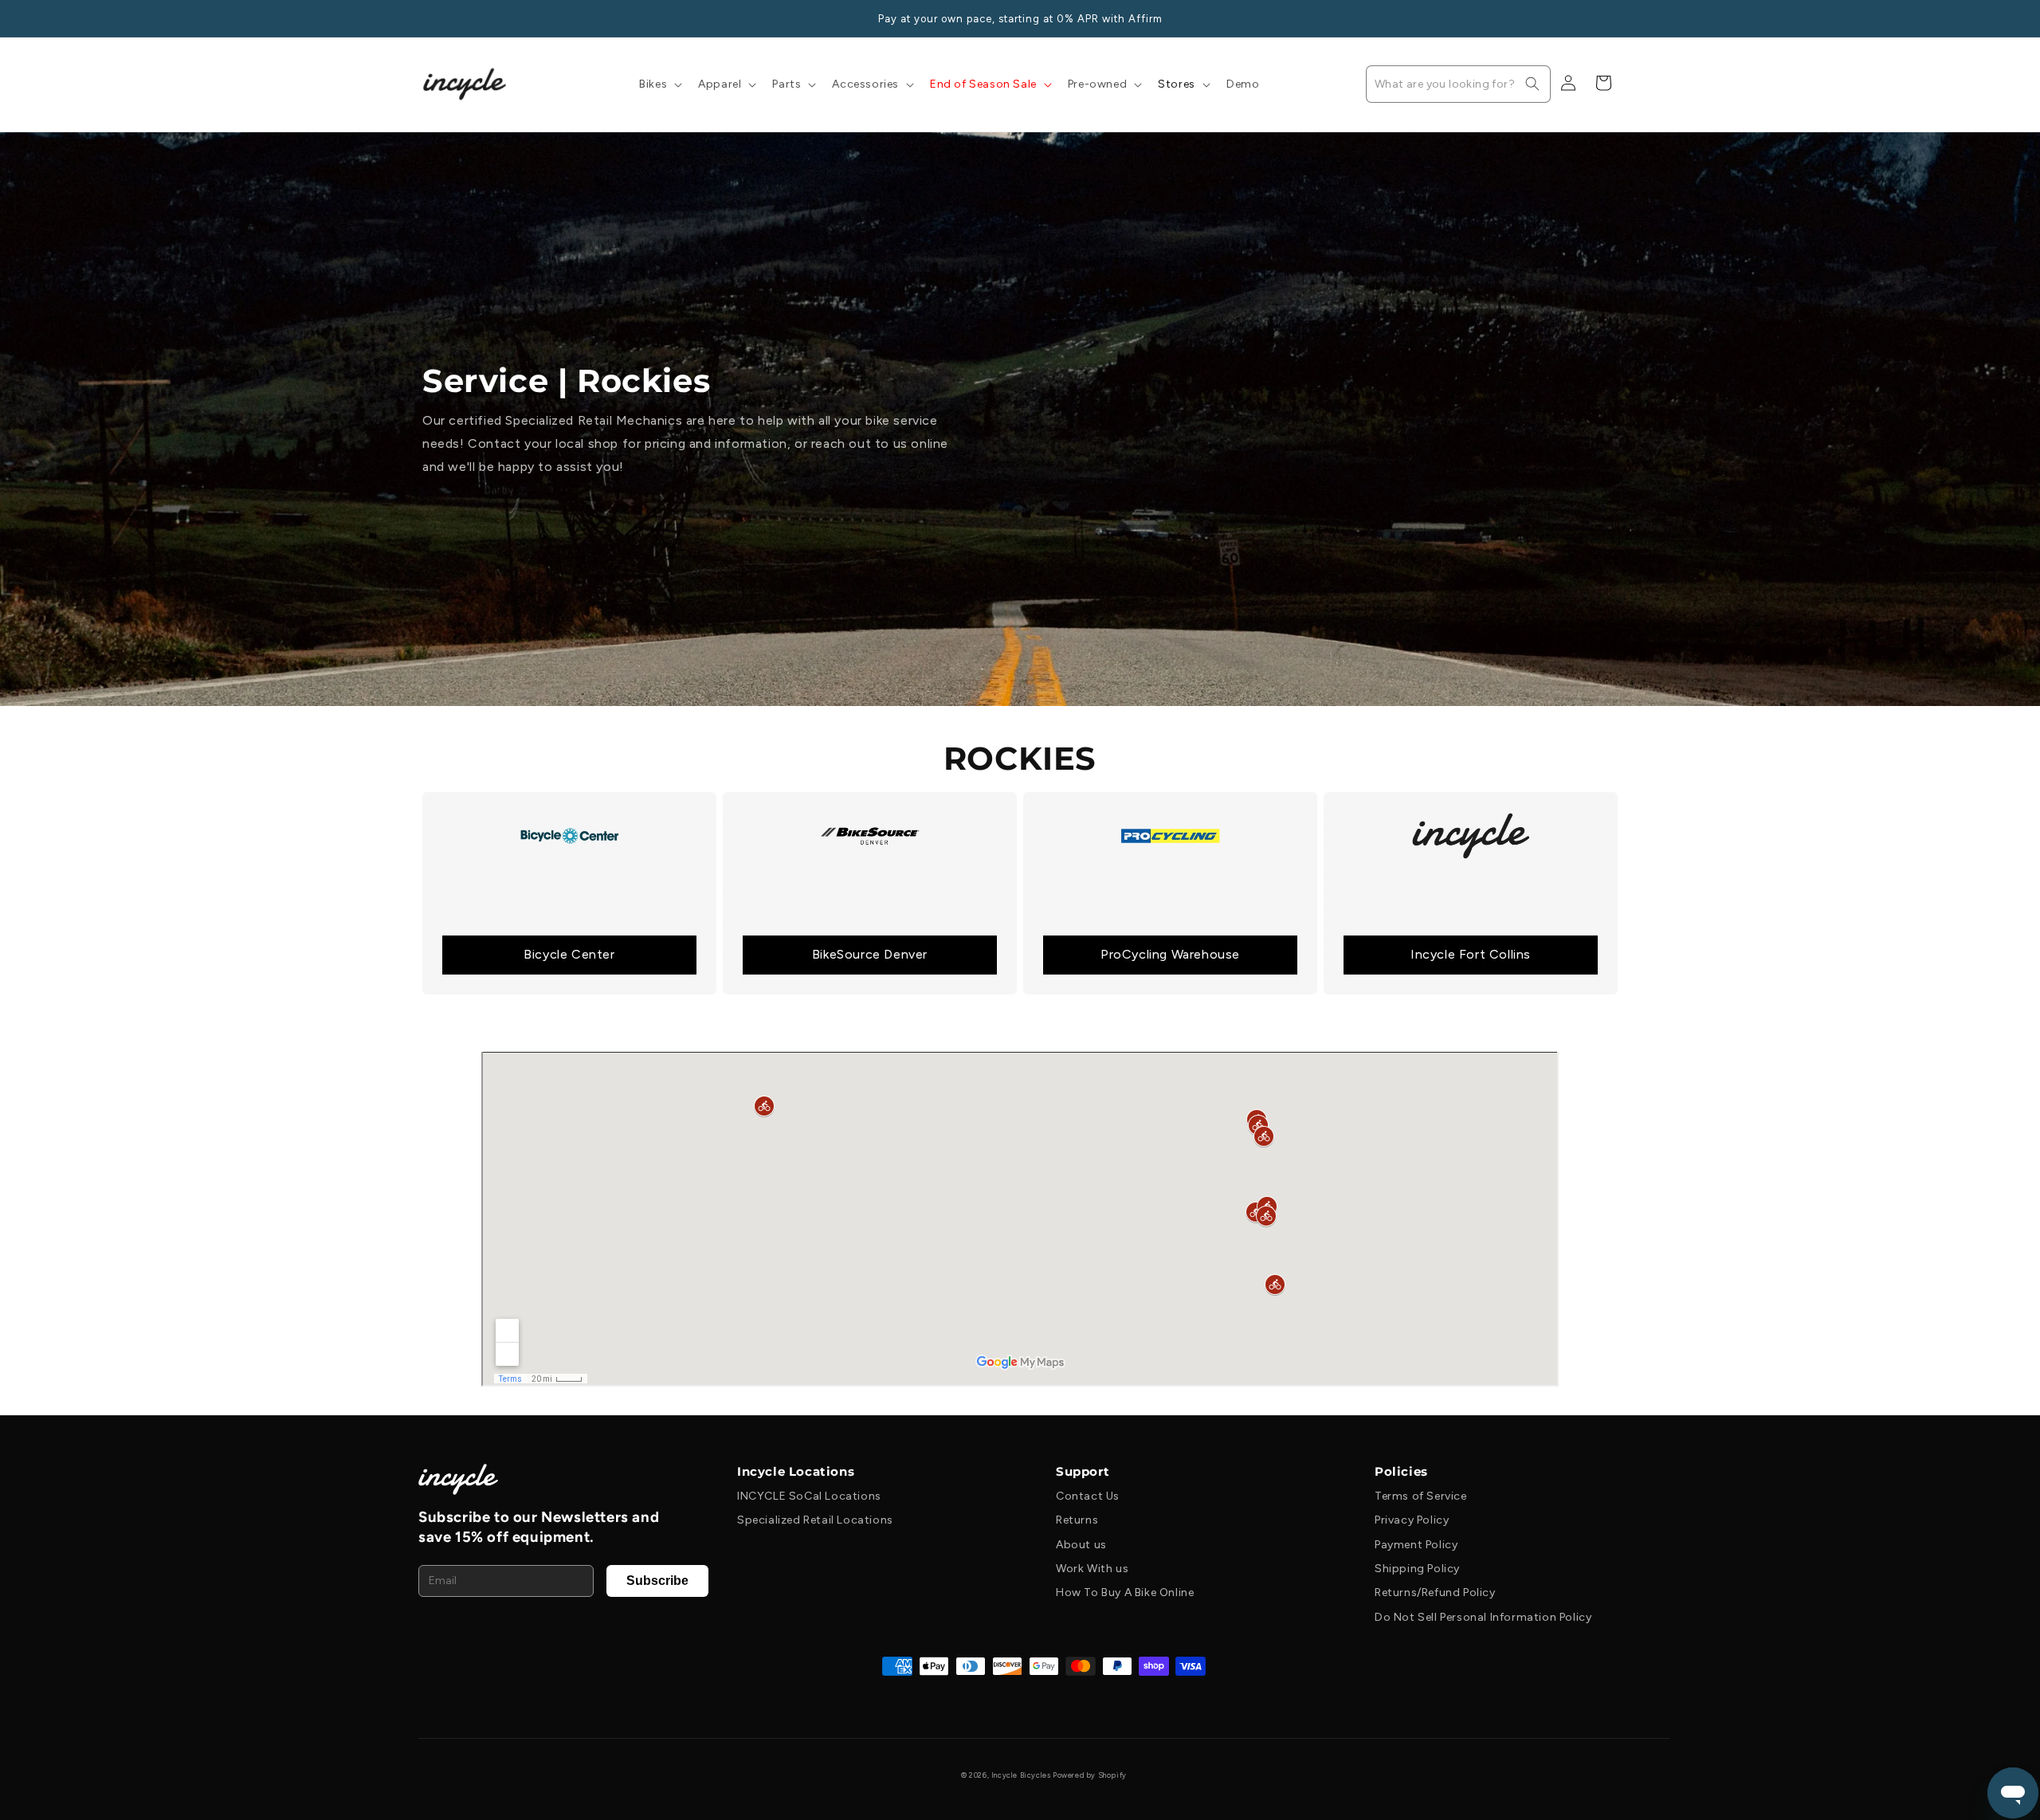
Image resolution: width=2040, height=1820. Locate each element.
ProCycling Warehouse (1170, 954)
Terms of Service (1421, 1496)
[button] (659, 84)
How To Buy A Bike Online (1125, 1592)
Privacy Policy (1412, 1520)
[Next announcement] (1612, 18)
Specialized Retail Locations (815, 1520)
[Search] (1532, 84)
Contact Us (1088, 1496)
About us (1081, 1545)
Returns (1077, 1520)
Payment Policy (1416, 1545)
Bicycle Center (569, 954)
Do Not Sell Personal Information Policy (1483, 1617)
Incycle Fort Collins (1471, 954)
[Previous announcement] (428, 18)
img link (570, 803)
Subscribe (657, 1581)
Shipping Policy (1417, 1569)
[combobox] (1458, 84)
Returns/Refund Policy (1435, 1592)
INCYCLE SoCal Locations (809, 1496)
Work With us (1092, 1569)
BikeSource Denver (870, 954)
